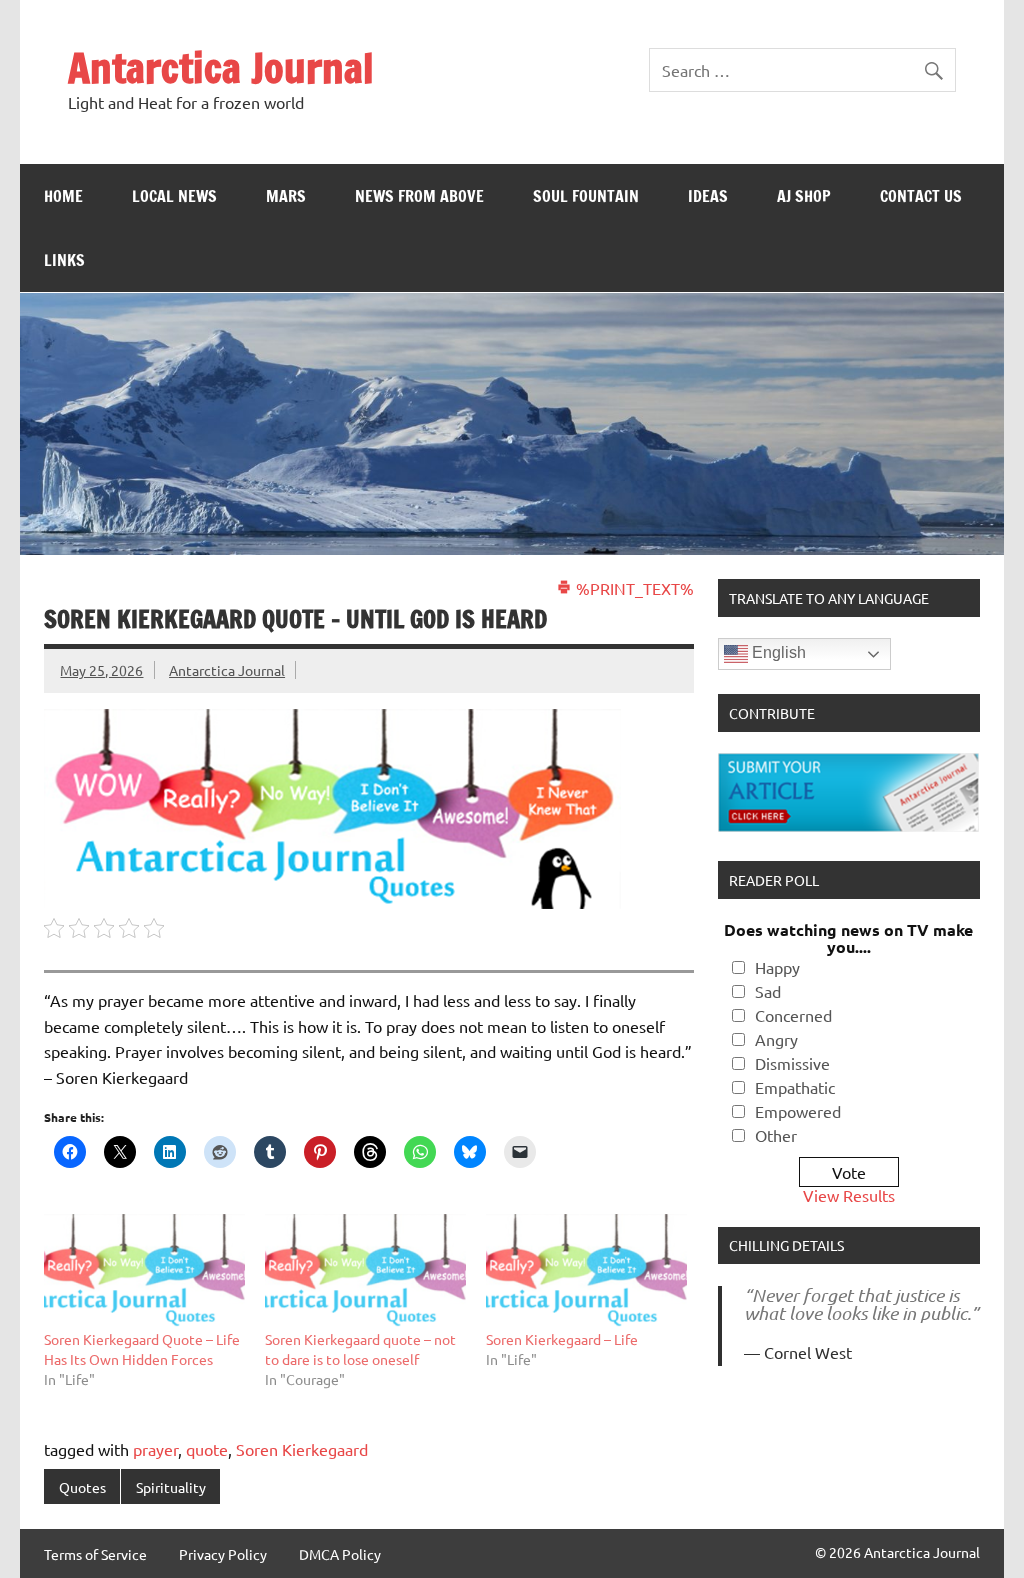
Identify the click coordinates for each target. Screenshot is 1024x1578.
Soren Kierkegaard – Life (562, 1339)
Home (63, 196)
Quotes (82, 1487)
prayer (155, 1449)
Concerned (793, 1015)
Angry (776, 1039)
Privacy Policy (223, 1554)
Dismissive (792, 1063)
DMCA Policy (340, 1554)
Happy (777, 967)
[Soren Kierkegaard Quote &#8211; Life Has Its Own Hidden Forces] (144, 1271)
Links (64, 260)
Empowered (798, 1111)
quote (207, 1449)
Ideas (708, 196)
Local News (174, 196)
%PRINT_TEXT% (633, 588)
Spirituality (171, 1487)
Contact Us (921, 196)
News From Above (419, 196)
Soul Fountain (586, 196)
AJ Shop (804, 196)
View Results (849, 1195)
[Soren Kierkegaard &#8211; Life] (586, 1271)
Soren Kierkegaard (302, 1449)
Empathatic (795, 1087)
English (777, 653)
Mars (286, 196)
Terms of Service (95, 1554)
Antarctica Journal (221, 67)
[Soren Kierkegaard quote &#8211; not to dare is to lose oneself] (365, 1271)
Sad (768, 991)
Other (776, 1135)
